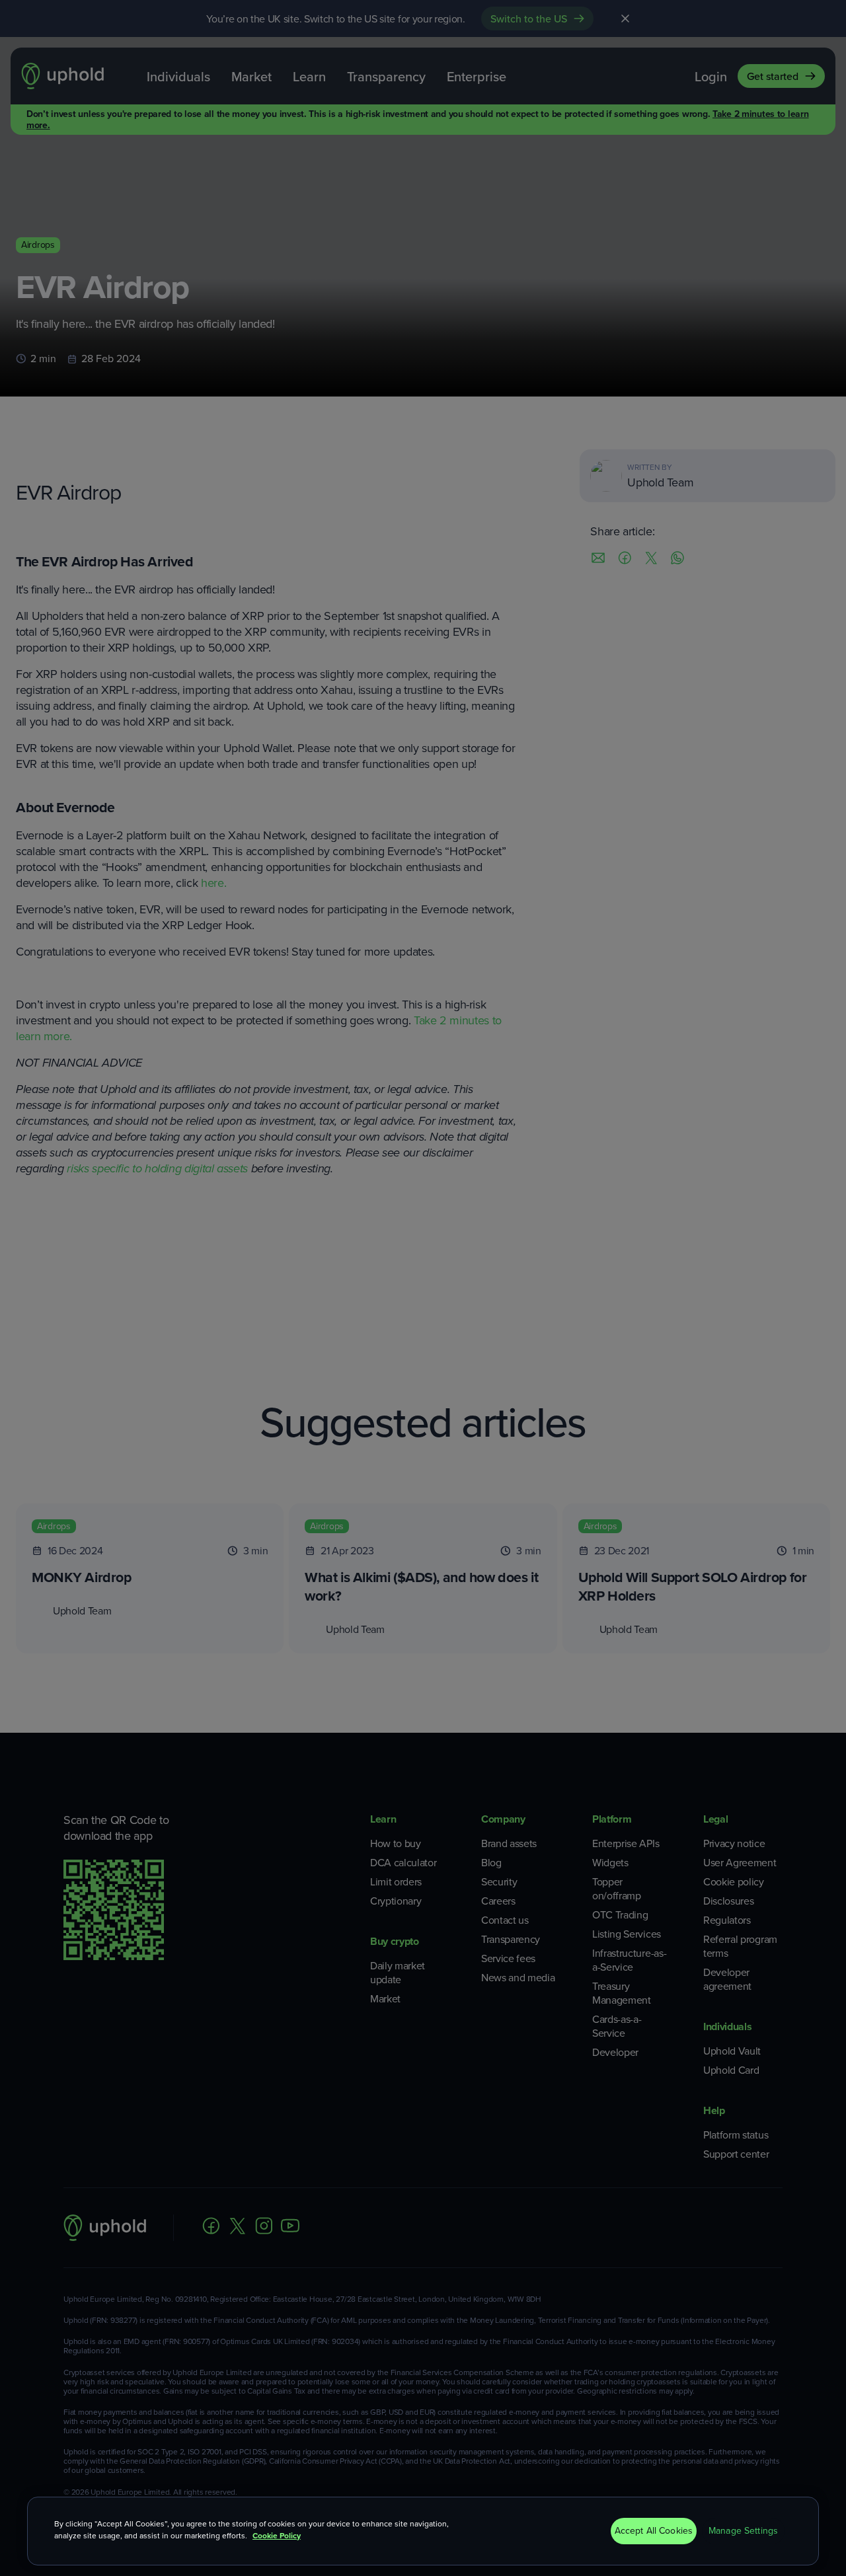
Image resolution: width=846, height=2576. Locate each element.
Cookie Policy (277, 2536)
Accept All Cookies (654, 2531)
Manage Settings (743, 2531)
